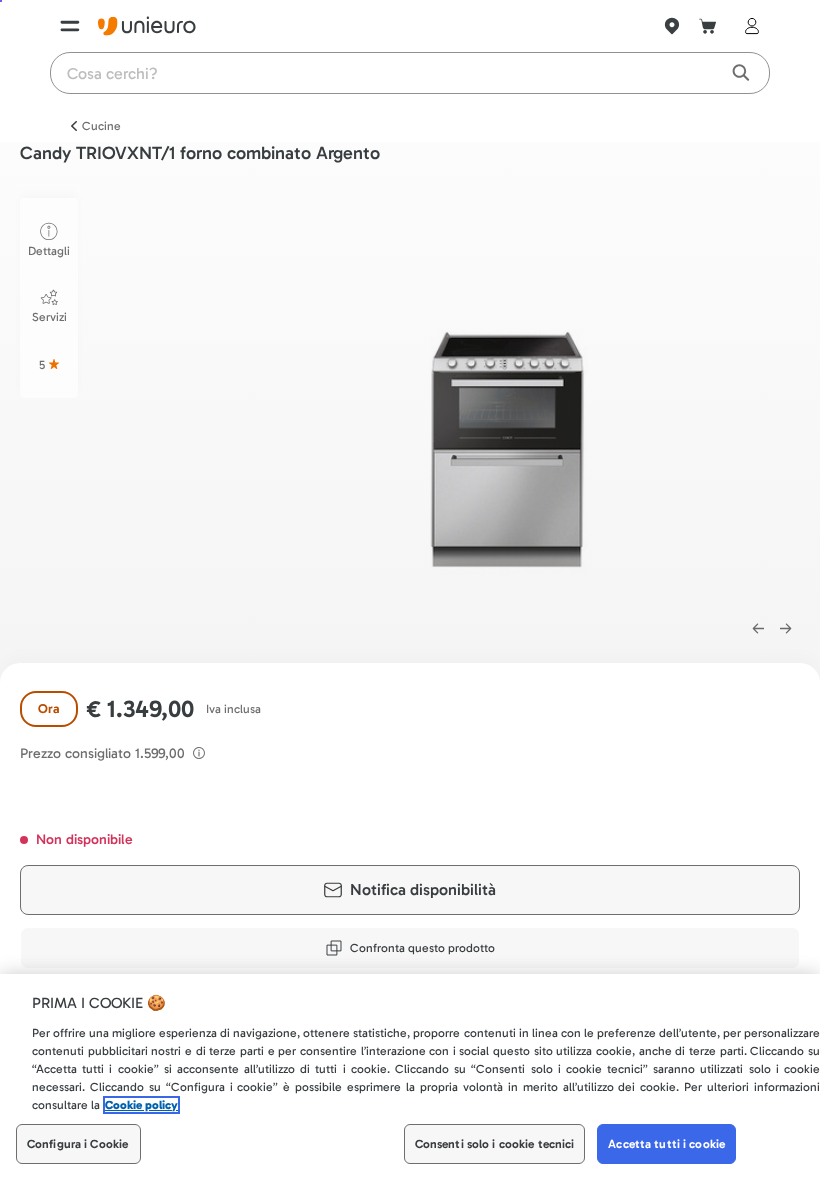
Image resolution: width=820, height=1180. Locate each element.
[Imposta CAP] (672, 26)
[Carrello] (708, 26)
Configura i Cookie (77, 1144)
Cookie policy (141, 1105)
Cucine (101, 126)
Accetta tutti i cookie (666, 1144)
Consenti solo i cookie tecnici (495, 1144)
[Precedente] (758, 629)
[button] (508, 398)
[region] (410, 1077)
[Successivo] (786, 629)
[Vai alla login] (748, 26)
